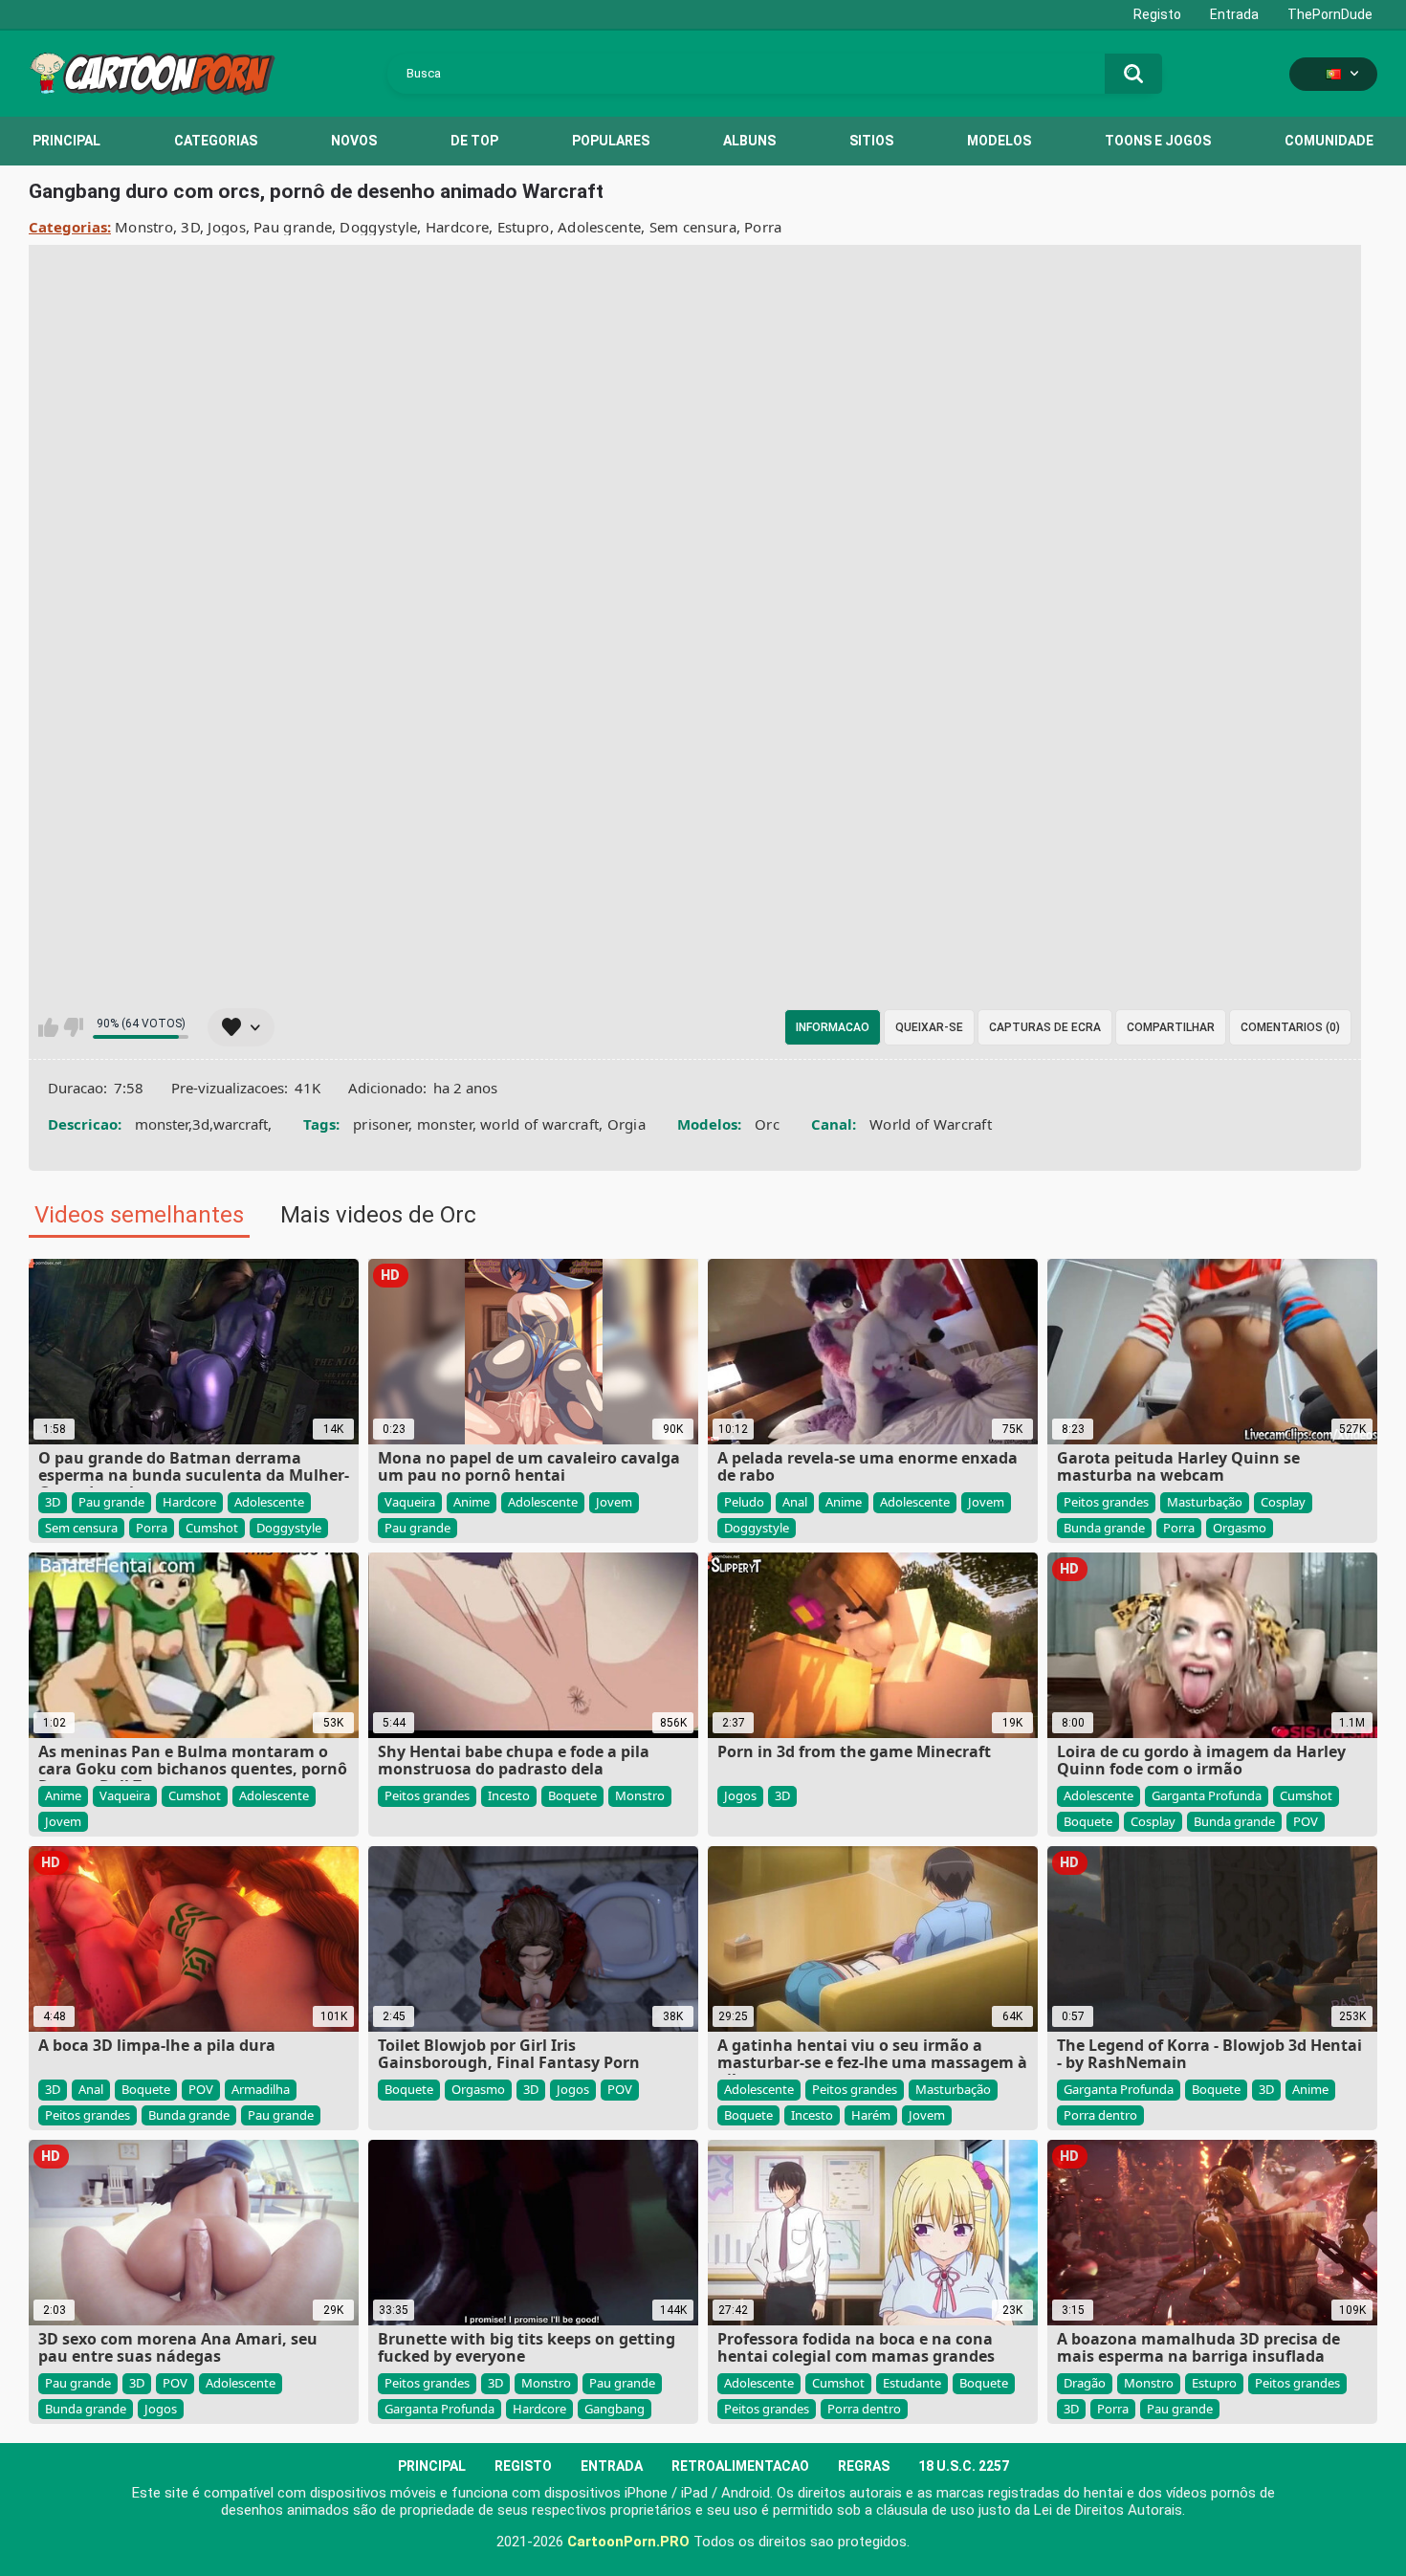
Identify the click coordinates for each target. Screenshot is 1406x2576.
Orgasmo (1240, 1528)
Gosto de (48, 1027)
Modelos (999, 141)
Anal (795, 1502)
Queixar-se (929, 1027)
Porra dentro (1100, 2115)
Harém (871, 2115)
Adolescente (599, 227)
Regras (864, 2466)
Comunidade (1329, 141)
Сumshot (212, 1528)
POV (1306, 1821)
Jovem (614, 1502)
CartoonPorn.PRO (628, 2542)
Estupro (524, 227)
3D (190, 227)
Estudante (912, 2383)
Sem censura (693, 227)
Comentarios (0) (1290, 1027)
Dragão (1085, 2383)
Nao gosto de (73, 1027)
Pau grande (293, 227)
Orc (767, 1124)
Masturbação (1205, 1502)
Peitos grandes (1106, 1502)
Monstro (144, 227)
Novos (354, 141)
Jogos (227, 227)
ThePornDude (1330, 14)
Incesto (509, 1795)
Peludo (744, 1502)
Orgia (627, 1124)
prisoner (381, 1124)
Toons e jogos (1158, 141)
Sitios (871, 141)
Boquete (572, 1795)
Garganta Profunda (1207, 1795)
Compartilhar (1171, 1027)
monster (445, 1124)
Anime (472, 1502)
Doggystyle (378, 227)
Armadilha (261, 2089)
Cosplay (1283, 1502)
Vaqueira (410, 1502)
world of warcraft (539, 1124)
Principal (66, 141)
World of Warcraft (931, 1124)
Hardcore (457, 227)
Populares (611, 141)
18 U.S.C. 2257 (964, 2466)
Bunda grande (1104, 1528)
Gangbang (615, 2409)
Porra (763, 227)
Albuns (749, 141)
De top (474, 141)
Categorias (216, 141)
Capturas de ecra (1045, 1027)
